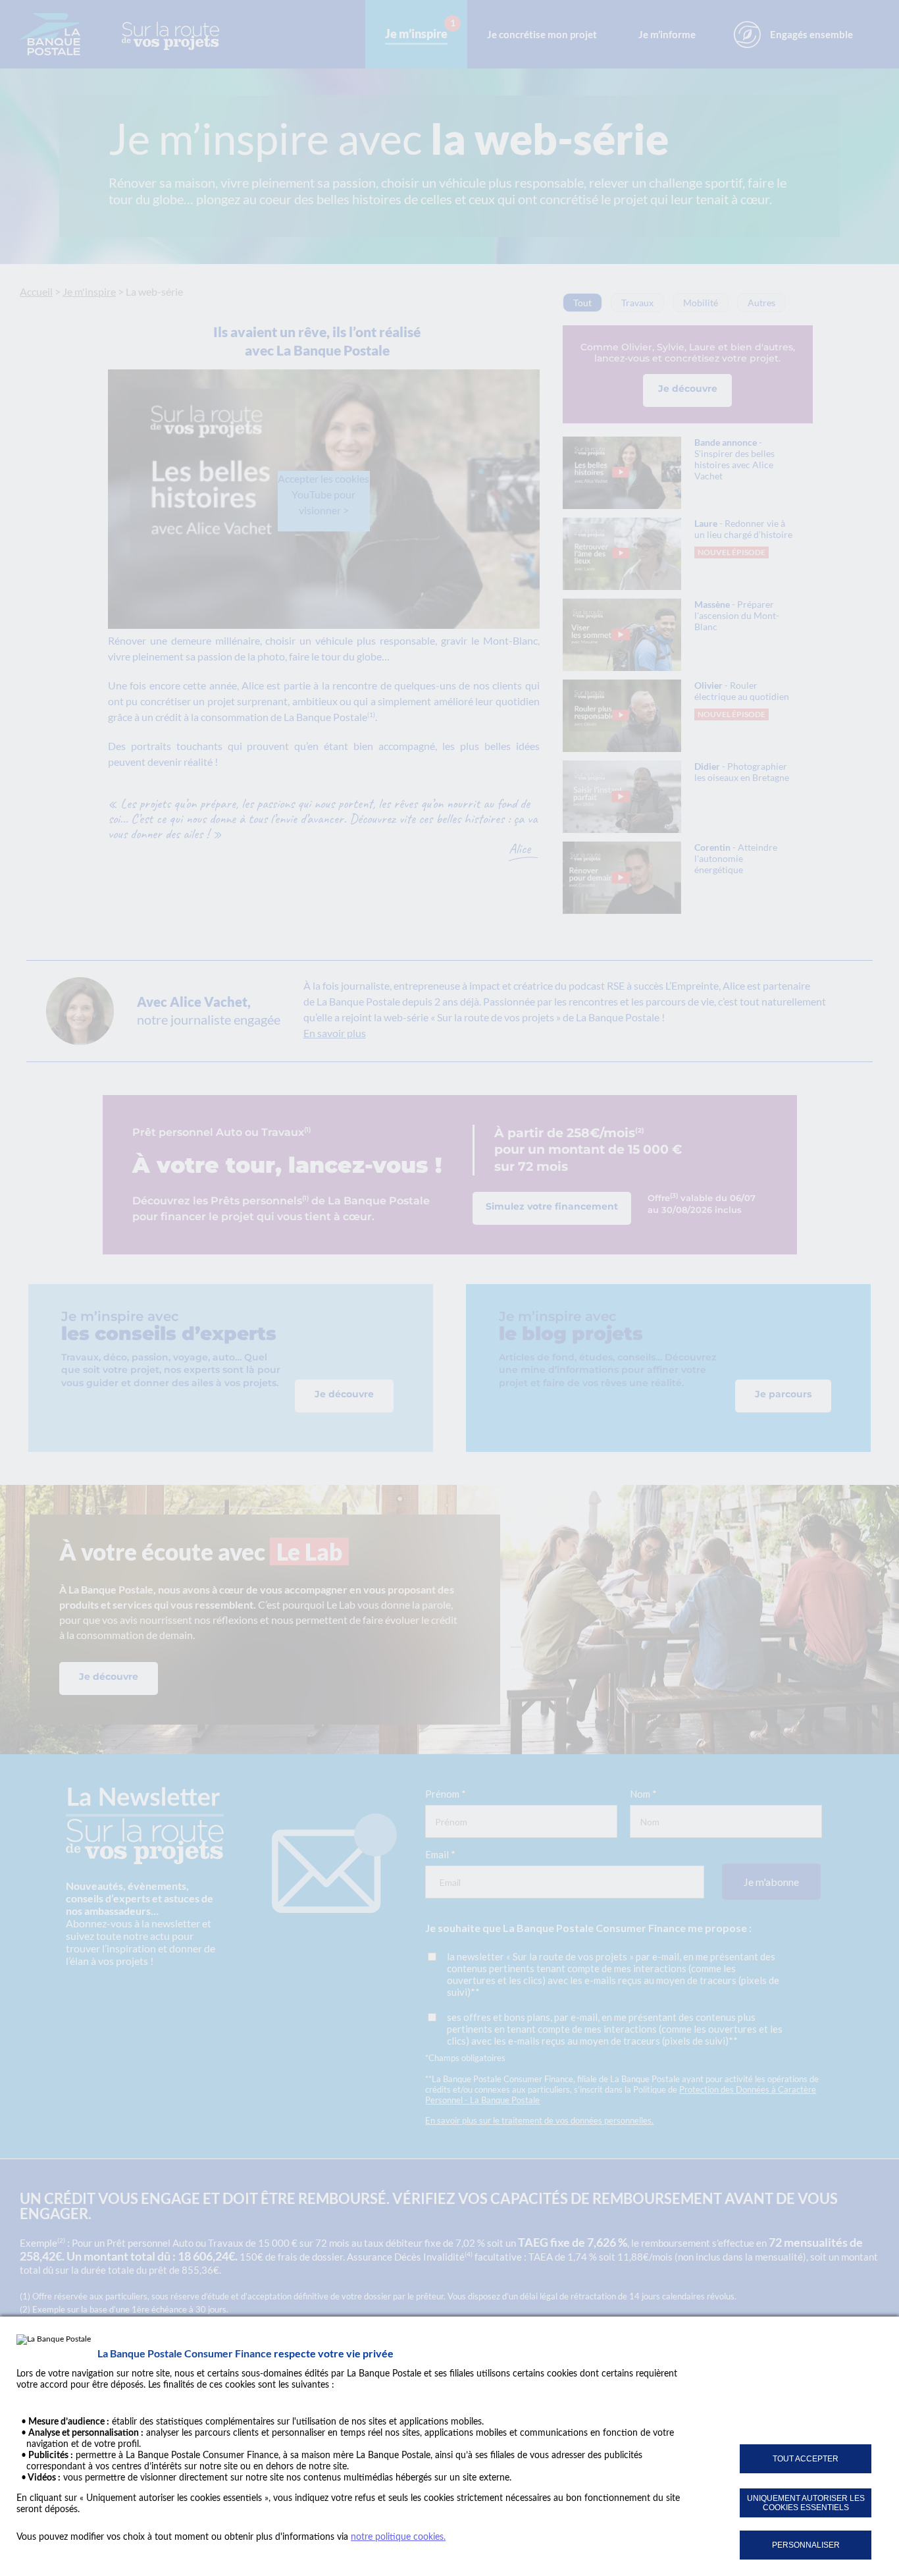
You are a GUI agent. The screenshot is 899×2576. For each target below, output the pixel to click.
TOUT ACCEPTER (806, 2459)
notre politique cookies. (398, 2537)
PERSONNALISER (806, 2545)
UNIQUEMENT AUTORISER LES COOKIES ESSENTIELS (806, 2503)
